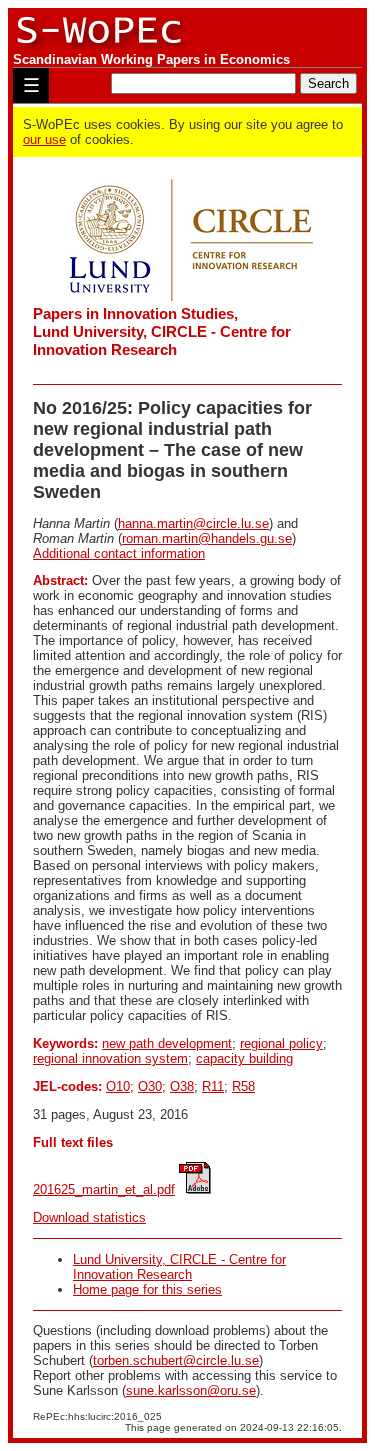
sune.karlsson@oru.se (191, 1390)
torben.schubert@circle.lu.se (176, 1360)
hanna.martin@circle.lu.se (193, 523)
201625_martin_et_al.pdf (104, 1189)
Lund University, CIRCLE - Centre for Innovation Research (179, 1267)
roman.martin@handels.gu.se (207, 538)
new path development (167, 1043)
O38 (182, 1086)
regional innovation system (110, 1058)
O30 (150, 1086)
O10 (118, 1086)
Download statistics (89, 1217)
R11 (213, 1086)
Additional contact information (119, 553)
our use (44, 139)
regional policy (281, 1043)
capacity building (244, 1058)
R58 (243, 1086)
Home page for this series (147, 1289)
